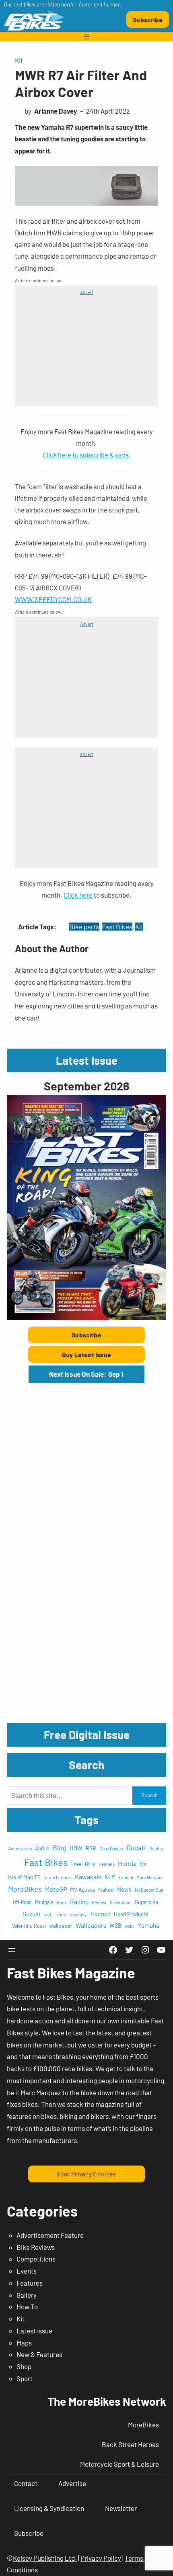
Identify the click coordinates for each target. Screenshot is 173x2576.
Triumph (100, 1914)
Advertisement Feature (50, 2235)
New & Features (39, 2354)
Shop (24, 2366)
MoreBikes (25, 1889)
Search (149, 1795)
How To (27, 2307)
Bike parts (84, 927)
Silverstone (121, 1902)
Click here (78, 895)
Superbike (146, 1902)
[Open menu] (86, 37)
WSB (115, 1926)
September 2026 (86, 1086)
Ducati (136, 1847)
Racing (79, 1901)
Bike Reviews (36, 2247)
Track (60, 1914)
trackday (78, 1914)
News (124, 1889)
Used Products (131, 1914)
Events (27, 2271)
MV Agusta (82, 1889)
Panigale (44, 1902)
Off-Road (22, 1902)
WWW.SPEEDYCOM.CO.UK (53, 599)
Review (99, 1902)
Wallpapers (91, 1925)
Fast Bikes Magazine (71, 1973)
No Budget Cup (149, 1890)
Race (62, 1902)
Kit (19, 60)
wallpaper (61, 1926)
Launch (126, 1877)
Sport (25, 2378)
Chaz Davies (111, 1848)
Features (30, 2283)
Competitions (36, 2259)
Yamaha (149, 1925)
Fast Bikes (117, 927)
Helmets (107, 1864)
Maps (24, 2343)
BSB (91, 1848)
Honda (127, 1863)
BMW (76, 1848)
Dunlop (156, 1848)
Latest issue (34, 2331)
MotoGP (56, 1889)
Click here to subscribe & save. (87, 455)
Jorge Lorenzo (58, 1877)
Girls (90, 1864)
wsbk (130, 1926)
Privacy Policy (101, 2558)
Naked (106, 1889)
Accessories (20, 1848)
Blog (60, 1847)
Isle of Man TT (24, 1877)
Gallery (27, 2295)
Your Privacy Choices (86, 2174)
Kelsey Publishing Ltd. (45, 2558)
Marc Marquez (150, 1877)
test (47, 1914)
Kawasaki (88, 1877)
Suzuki (31, 1914)
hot (143, 1864)
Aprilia (42, 1848)
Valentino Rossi (29, 1926)
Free (76, 1864)
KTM (110, 1877)
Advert (87, 292)
